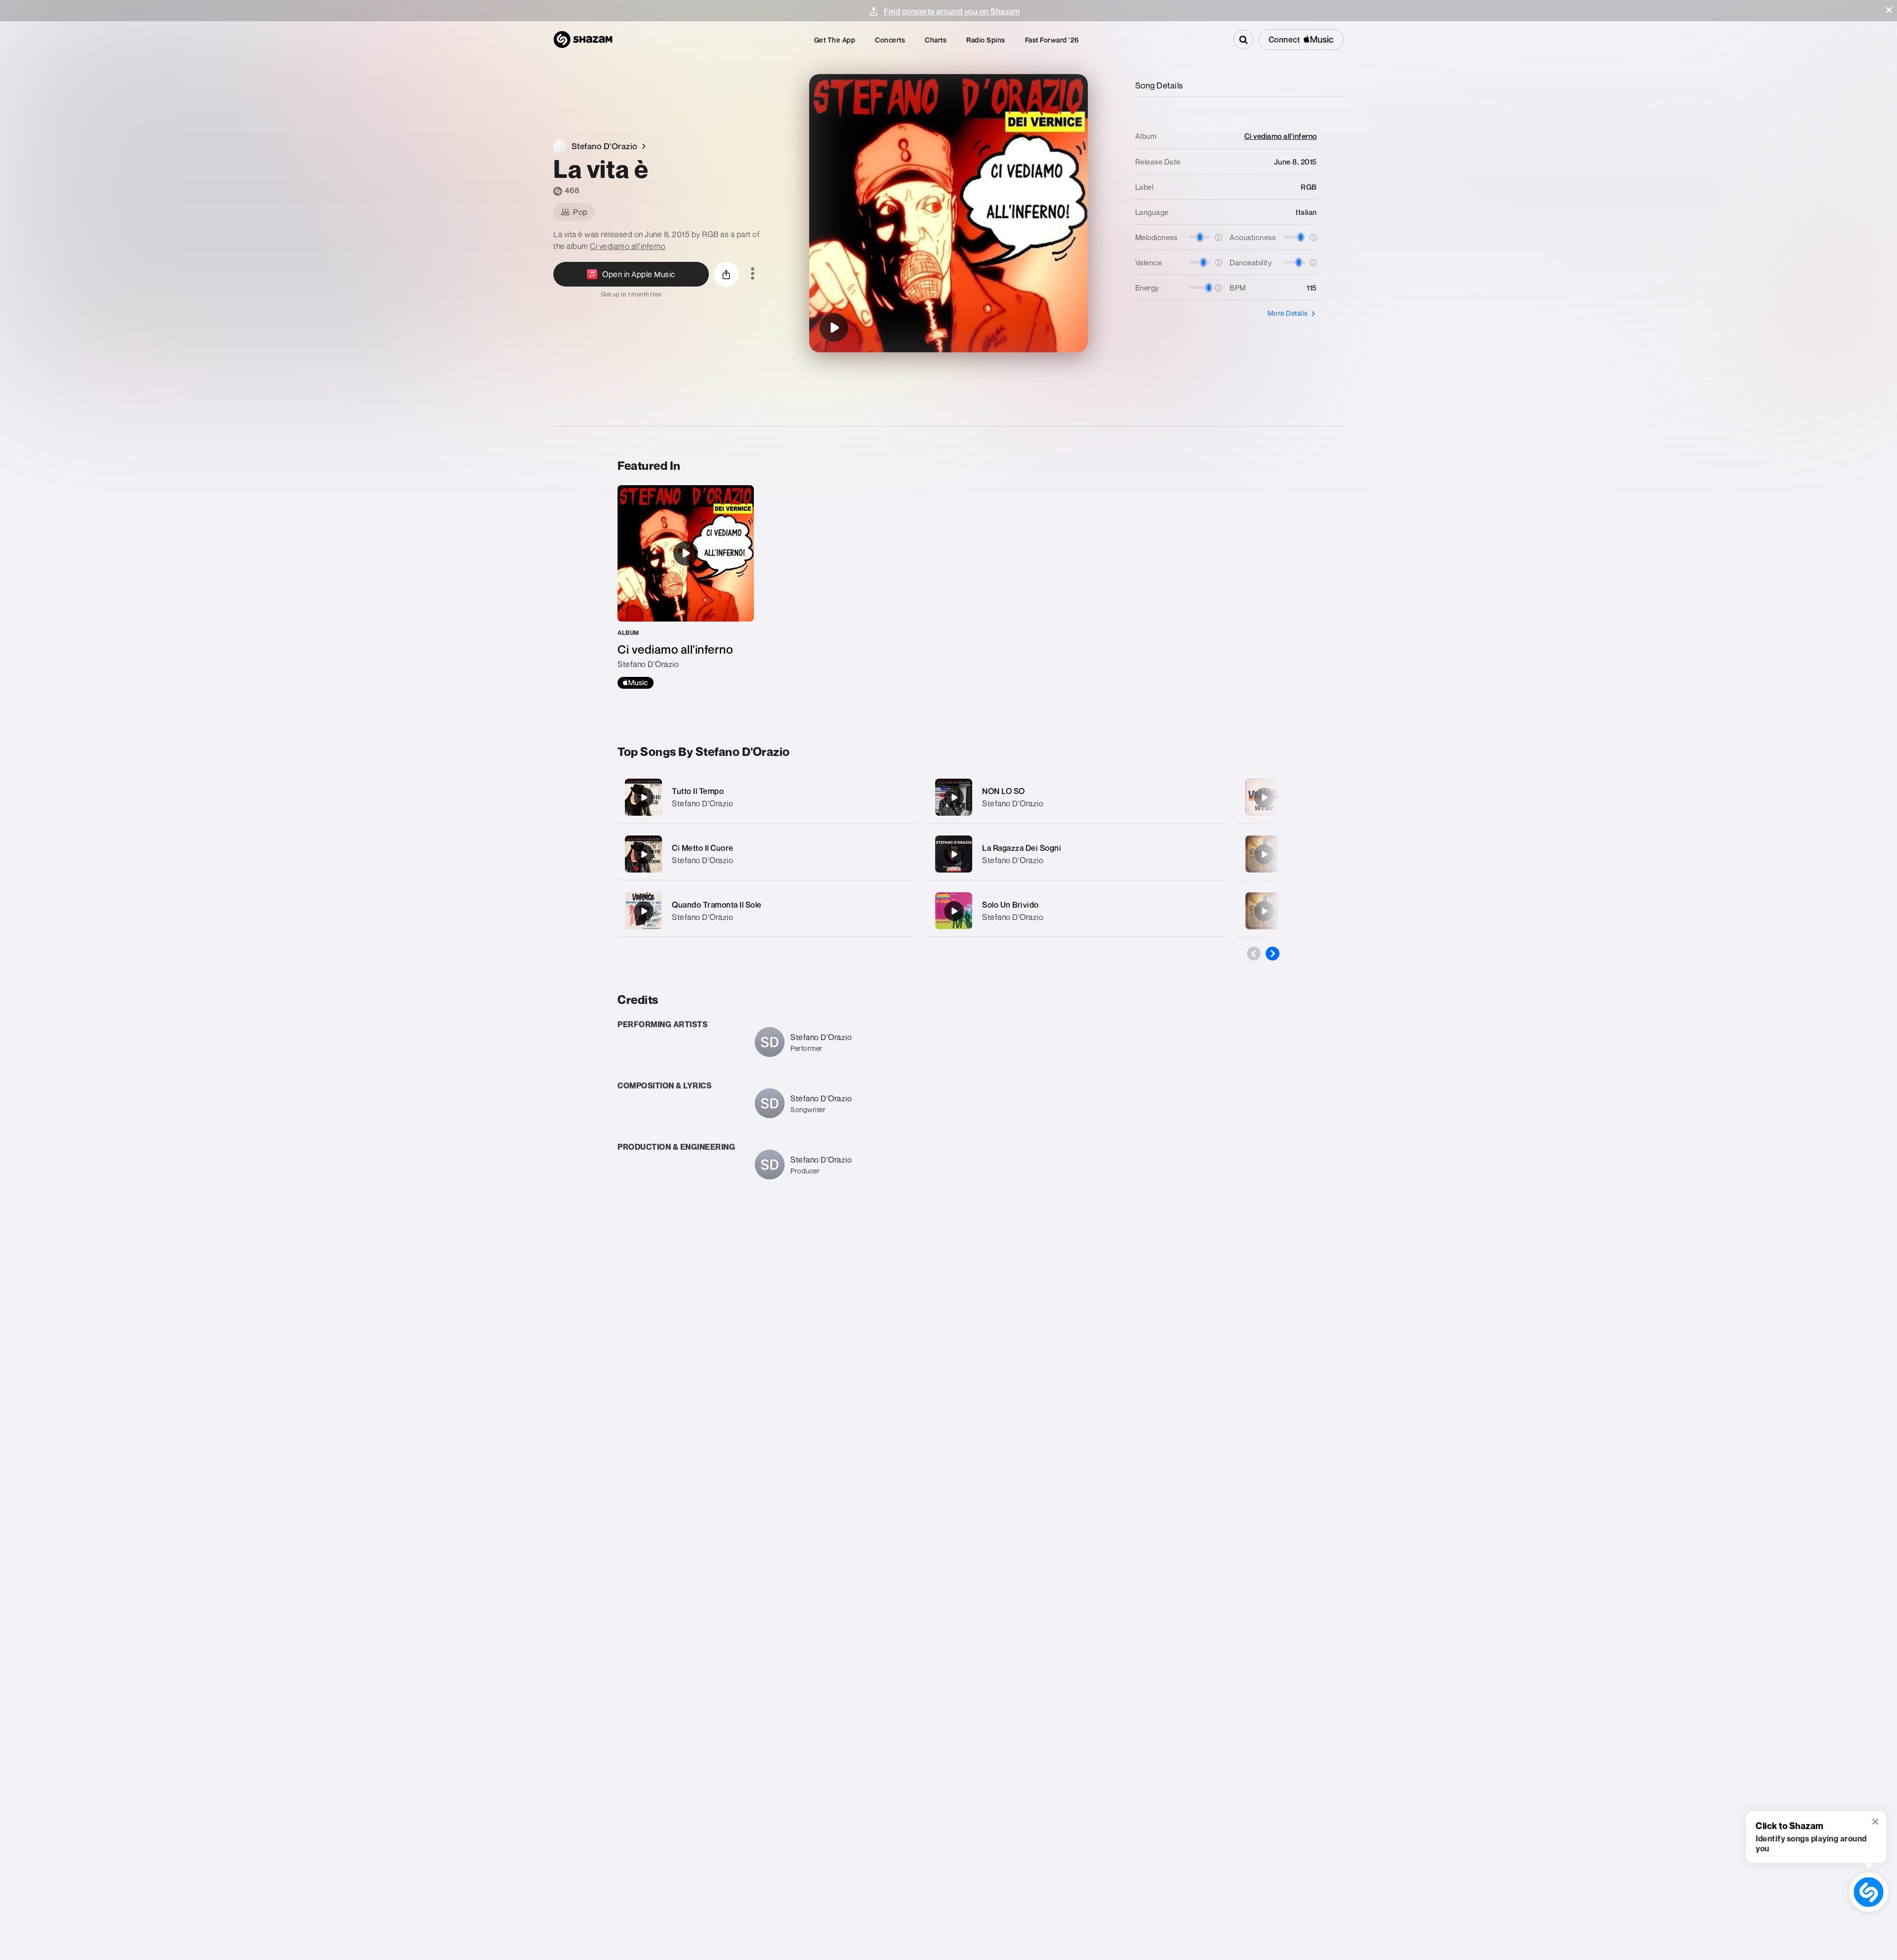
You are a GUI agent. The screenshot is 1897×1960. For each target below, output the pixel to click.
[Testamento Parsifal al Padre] (1264, 911)
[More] (898, 797)
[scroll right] (1273, 954)
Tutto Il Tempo (698, 791)
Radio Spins (986, 40)
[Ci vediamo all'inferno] (686, 587)
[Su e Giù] (1264, 797)
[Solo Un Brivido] (1077, 911)
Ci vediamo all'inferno (628, 246)
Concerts (890, 40)
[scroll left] (1254, 954)
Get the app (835, 40)
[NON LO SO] (1077, 797)
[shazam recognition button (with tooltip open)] (1869, 1892)
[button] (1889, 10)
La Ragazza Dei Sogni (1022, 848)
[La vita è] (834, 328)
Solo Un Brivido (1010, 905)
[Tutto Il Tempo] (766, 797)
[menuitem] (835, 40)
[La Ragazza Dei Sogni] (1077, 854)
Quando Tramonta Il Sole (717, 905)
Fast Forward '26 (1052, 40)
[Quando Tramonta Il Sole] (766, 911)
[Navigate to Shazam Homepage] (583, 40)
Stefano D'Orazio (702, 803)
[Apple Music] (636, 683)
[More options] (753, 274)
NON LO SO (1004, 791)
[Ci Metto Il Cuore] (766, 854)
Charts (936, 40)
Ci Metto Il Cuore (703, 848)
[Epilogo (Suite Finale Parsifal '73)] (1264, 854)
